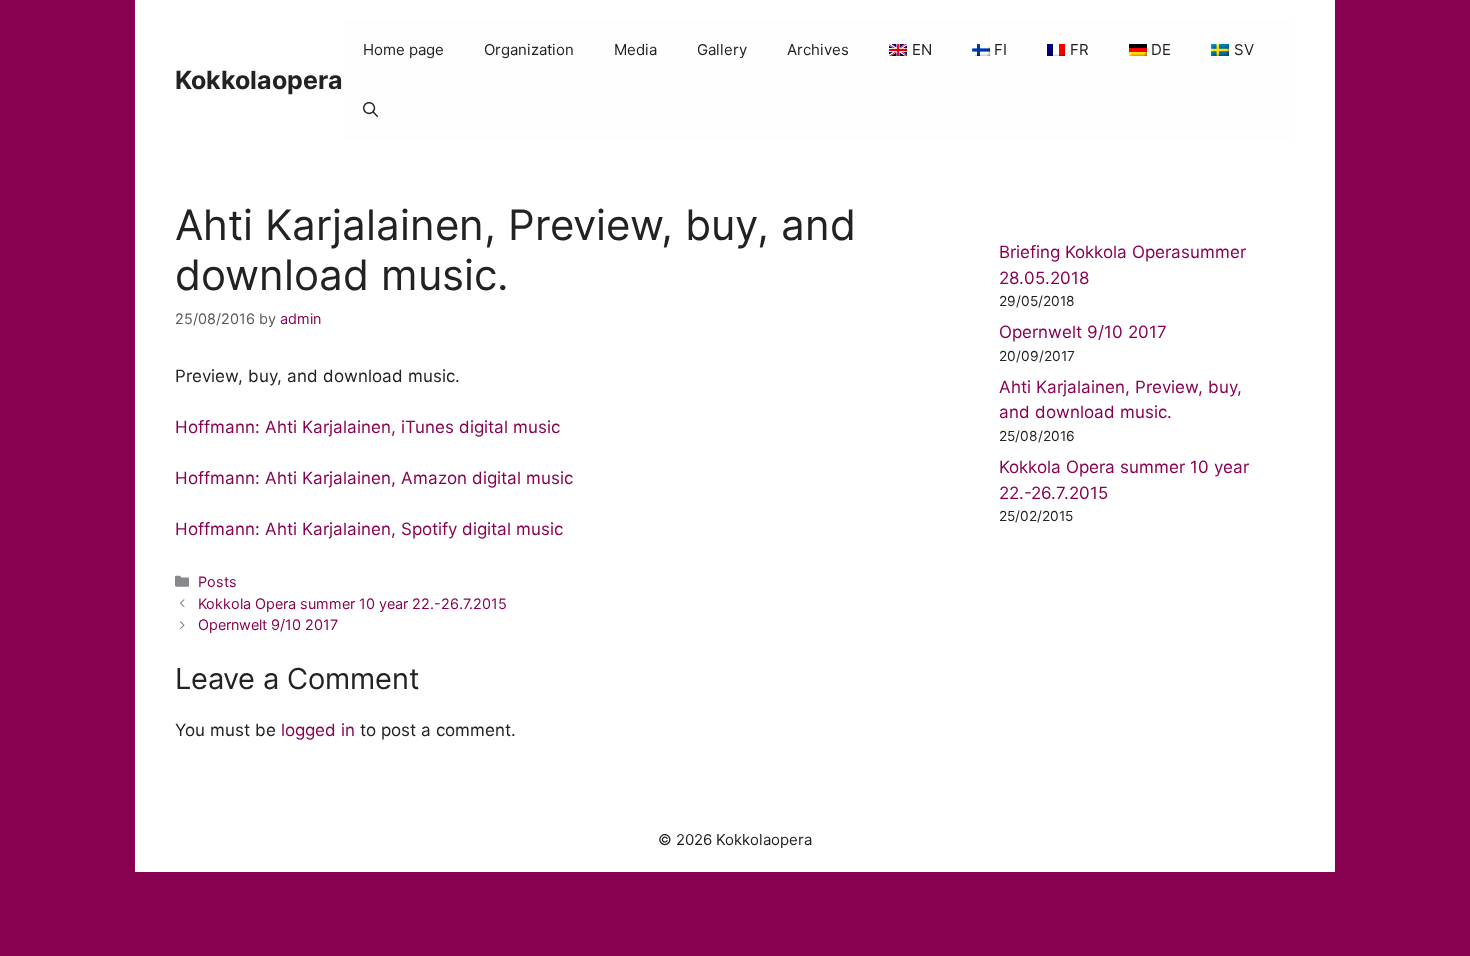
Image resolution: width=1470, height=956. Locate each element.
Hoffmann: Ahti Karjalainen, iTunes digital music (367, 427)
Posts (217, 581)
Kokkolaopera (259, 80)
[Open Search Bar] (370, 110)
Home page (403, 49)
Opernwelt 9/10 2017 (268, 624)
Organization (529, 49)
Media (635, 49)
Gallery (722, 49)
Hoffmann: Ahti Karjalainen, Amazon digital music (376, 478)
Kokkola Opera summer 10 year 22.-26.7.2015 (352, 603)
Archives (818, 49)
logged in (318, 730)
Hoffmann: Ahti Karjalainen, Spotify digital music (369, 529)
